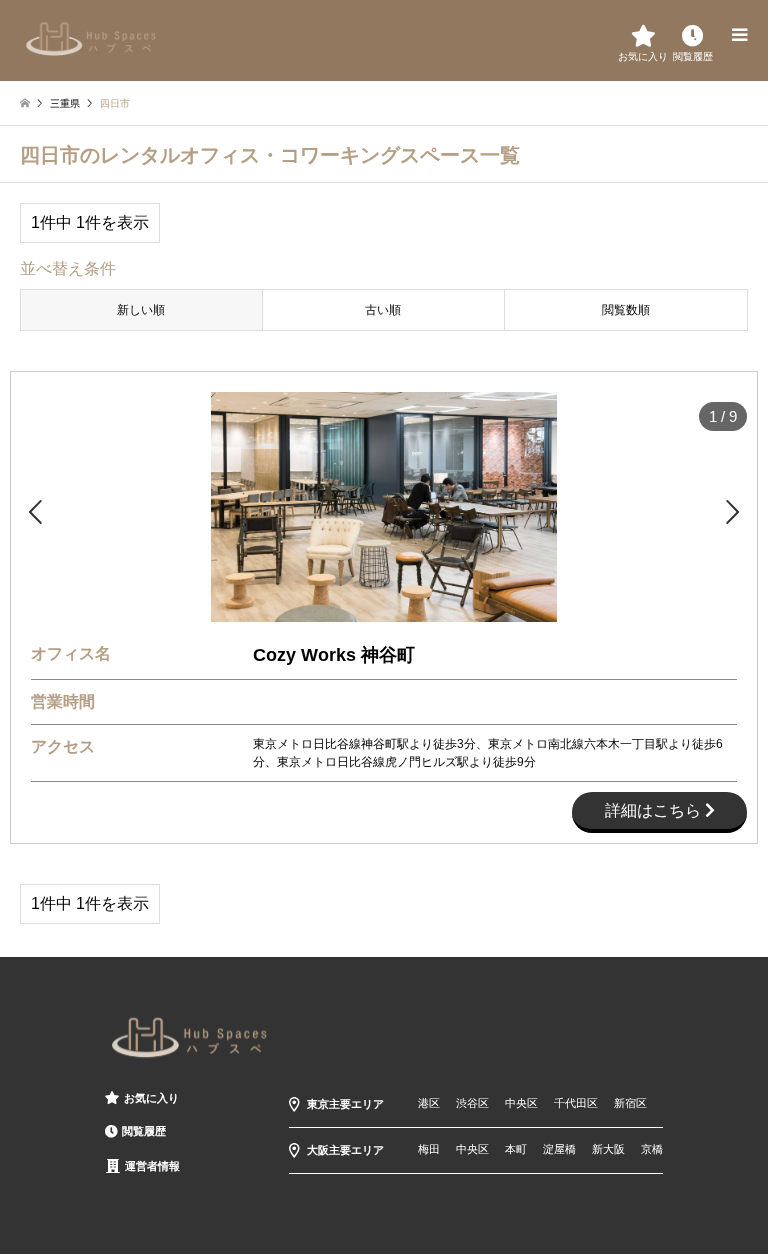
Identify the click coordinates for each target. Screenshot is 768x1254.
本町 (516, 1149)
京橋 (652, 1149)
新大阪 (608, 1149)
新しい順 (141, 310)
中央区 (521, 1103)
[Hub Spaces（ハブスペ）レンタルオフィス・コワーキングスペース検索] (91, 38)
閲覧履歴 (144, 1131)
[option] (384, 507)
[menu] (738, 35)
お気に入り (151, 1098)
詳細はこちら (655, 810)
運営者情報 (152, 1166)
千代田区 (576, 1103)
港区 (429, 1103)
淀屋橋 (559, 1149)
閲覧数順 (626, 310)
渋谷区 (472, 1103)
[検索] (693, 35)
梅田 (429, 1149)
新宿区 (630, 1103)
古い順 (383, 310)
